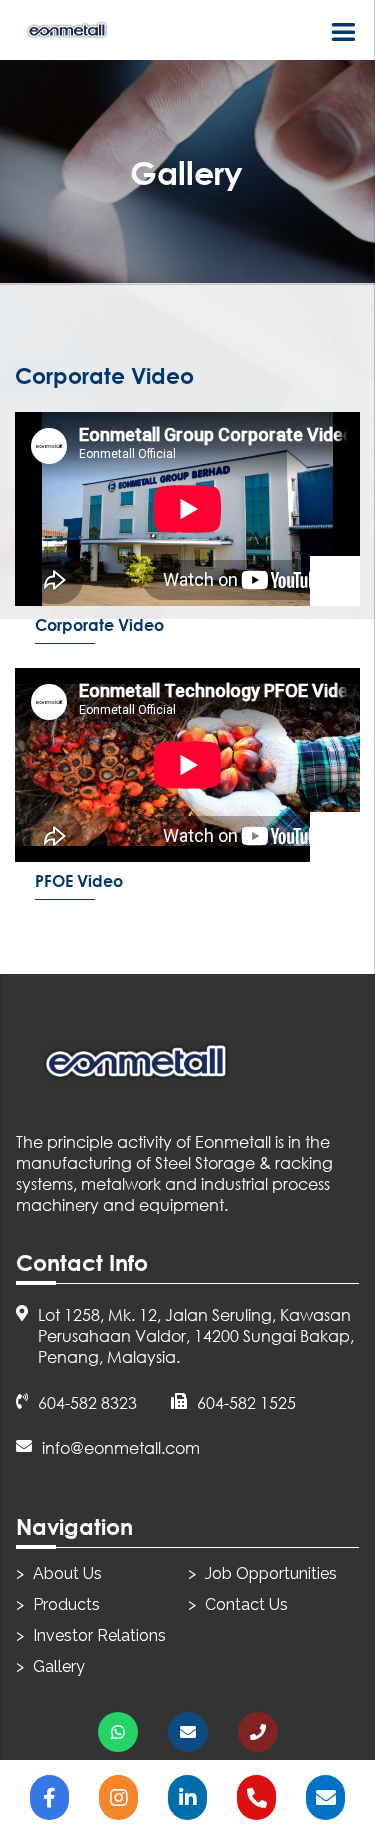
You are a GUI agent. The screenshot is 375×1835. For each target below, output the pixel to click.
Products (66, 1604)
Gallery (59, 1666)
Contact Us (246, 1604)
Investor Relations (99, 1635)
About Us (67, 1573)
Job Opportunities (271, 1573)
